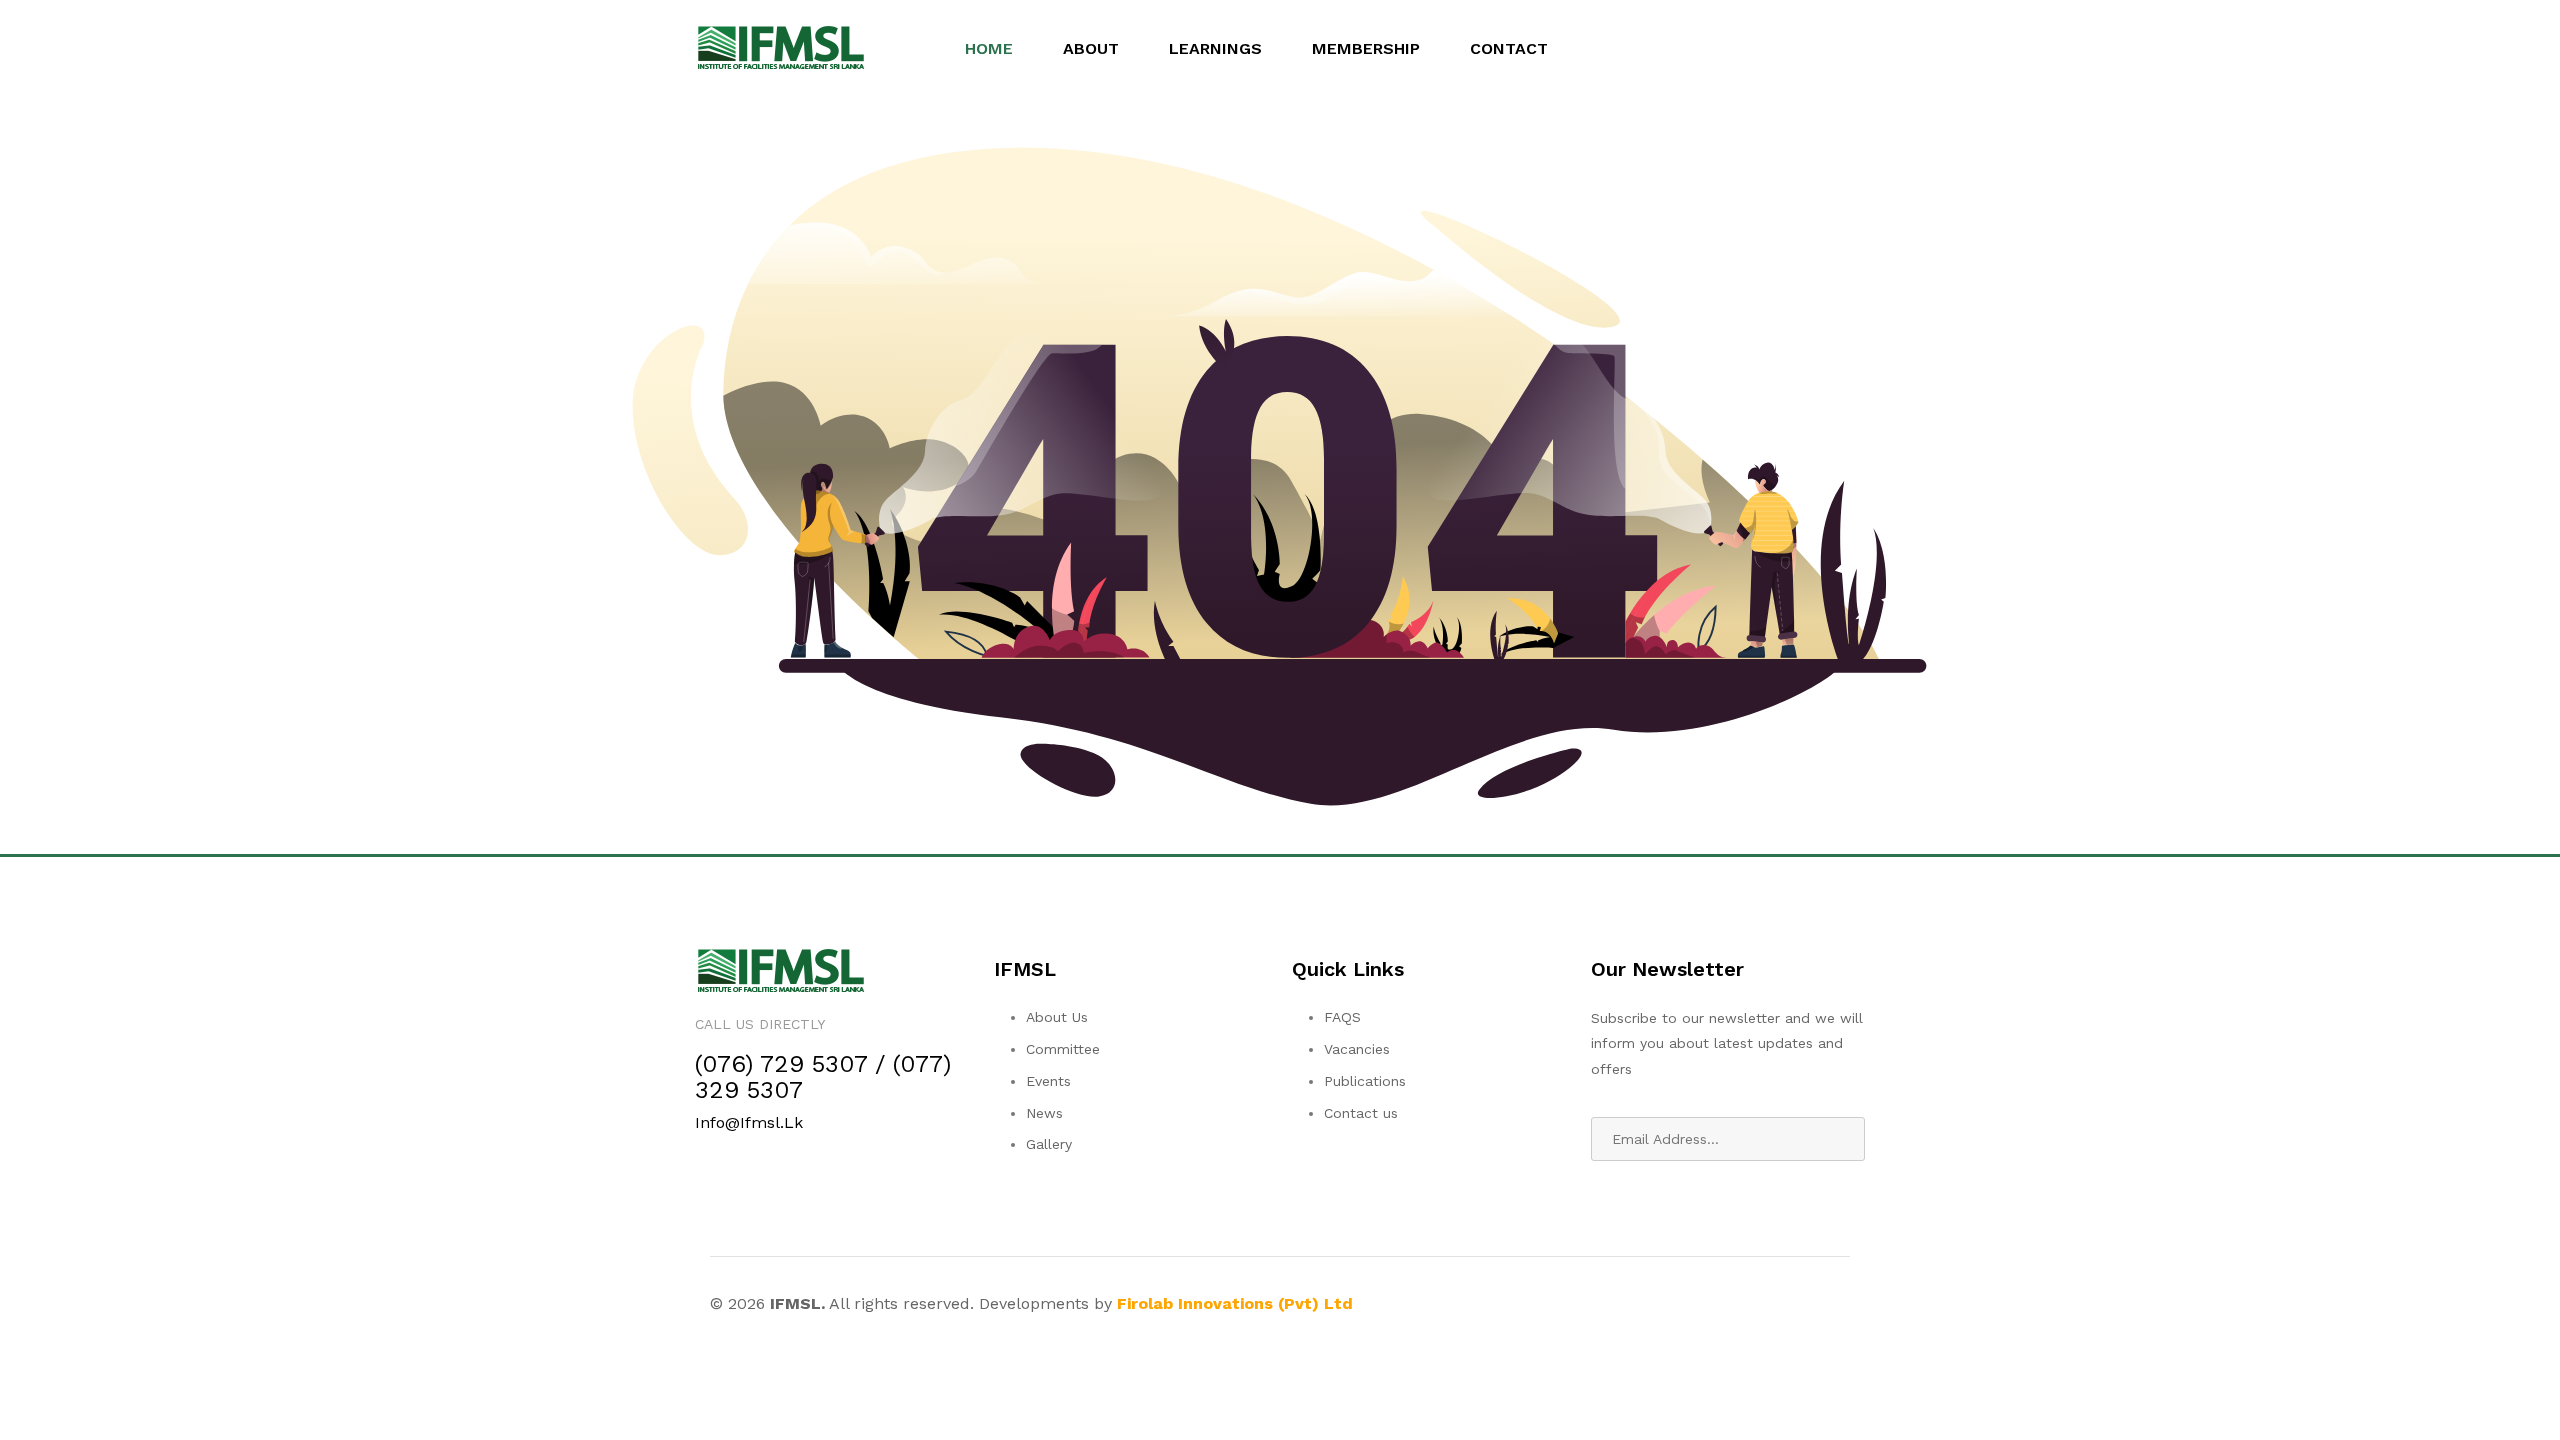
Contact (1509, 48)
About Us (1057, 1017)
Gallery (1049, 1144)
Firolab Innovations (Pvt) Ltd (1235, 1303)
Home (989, 48)
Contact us (1361, 1113)
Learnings (1215, 48)
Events (1048, 1081)
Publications (1365, 1081)
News (1044, 1113)
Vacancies (1357, 1049)
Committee (1063, 1049)
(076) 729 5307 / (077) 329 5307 (823, 1077)
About (1091, 48)
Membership (1366, 48)
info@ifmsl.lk (749, 1122)
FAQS (1342, 1017)
